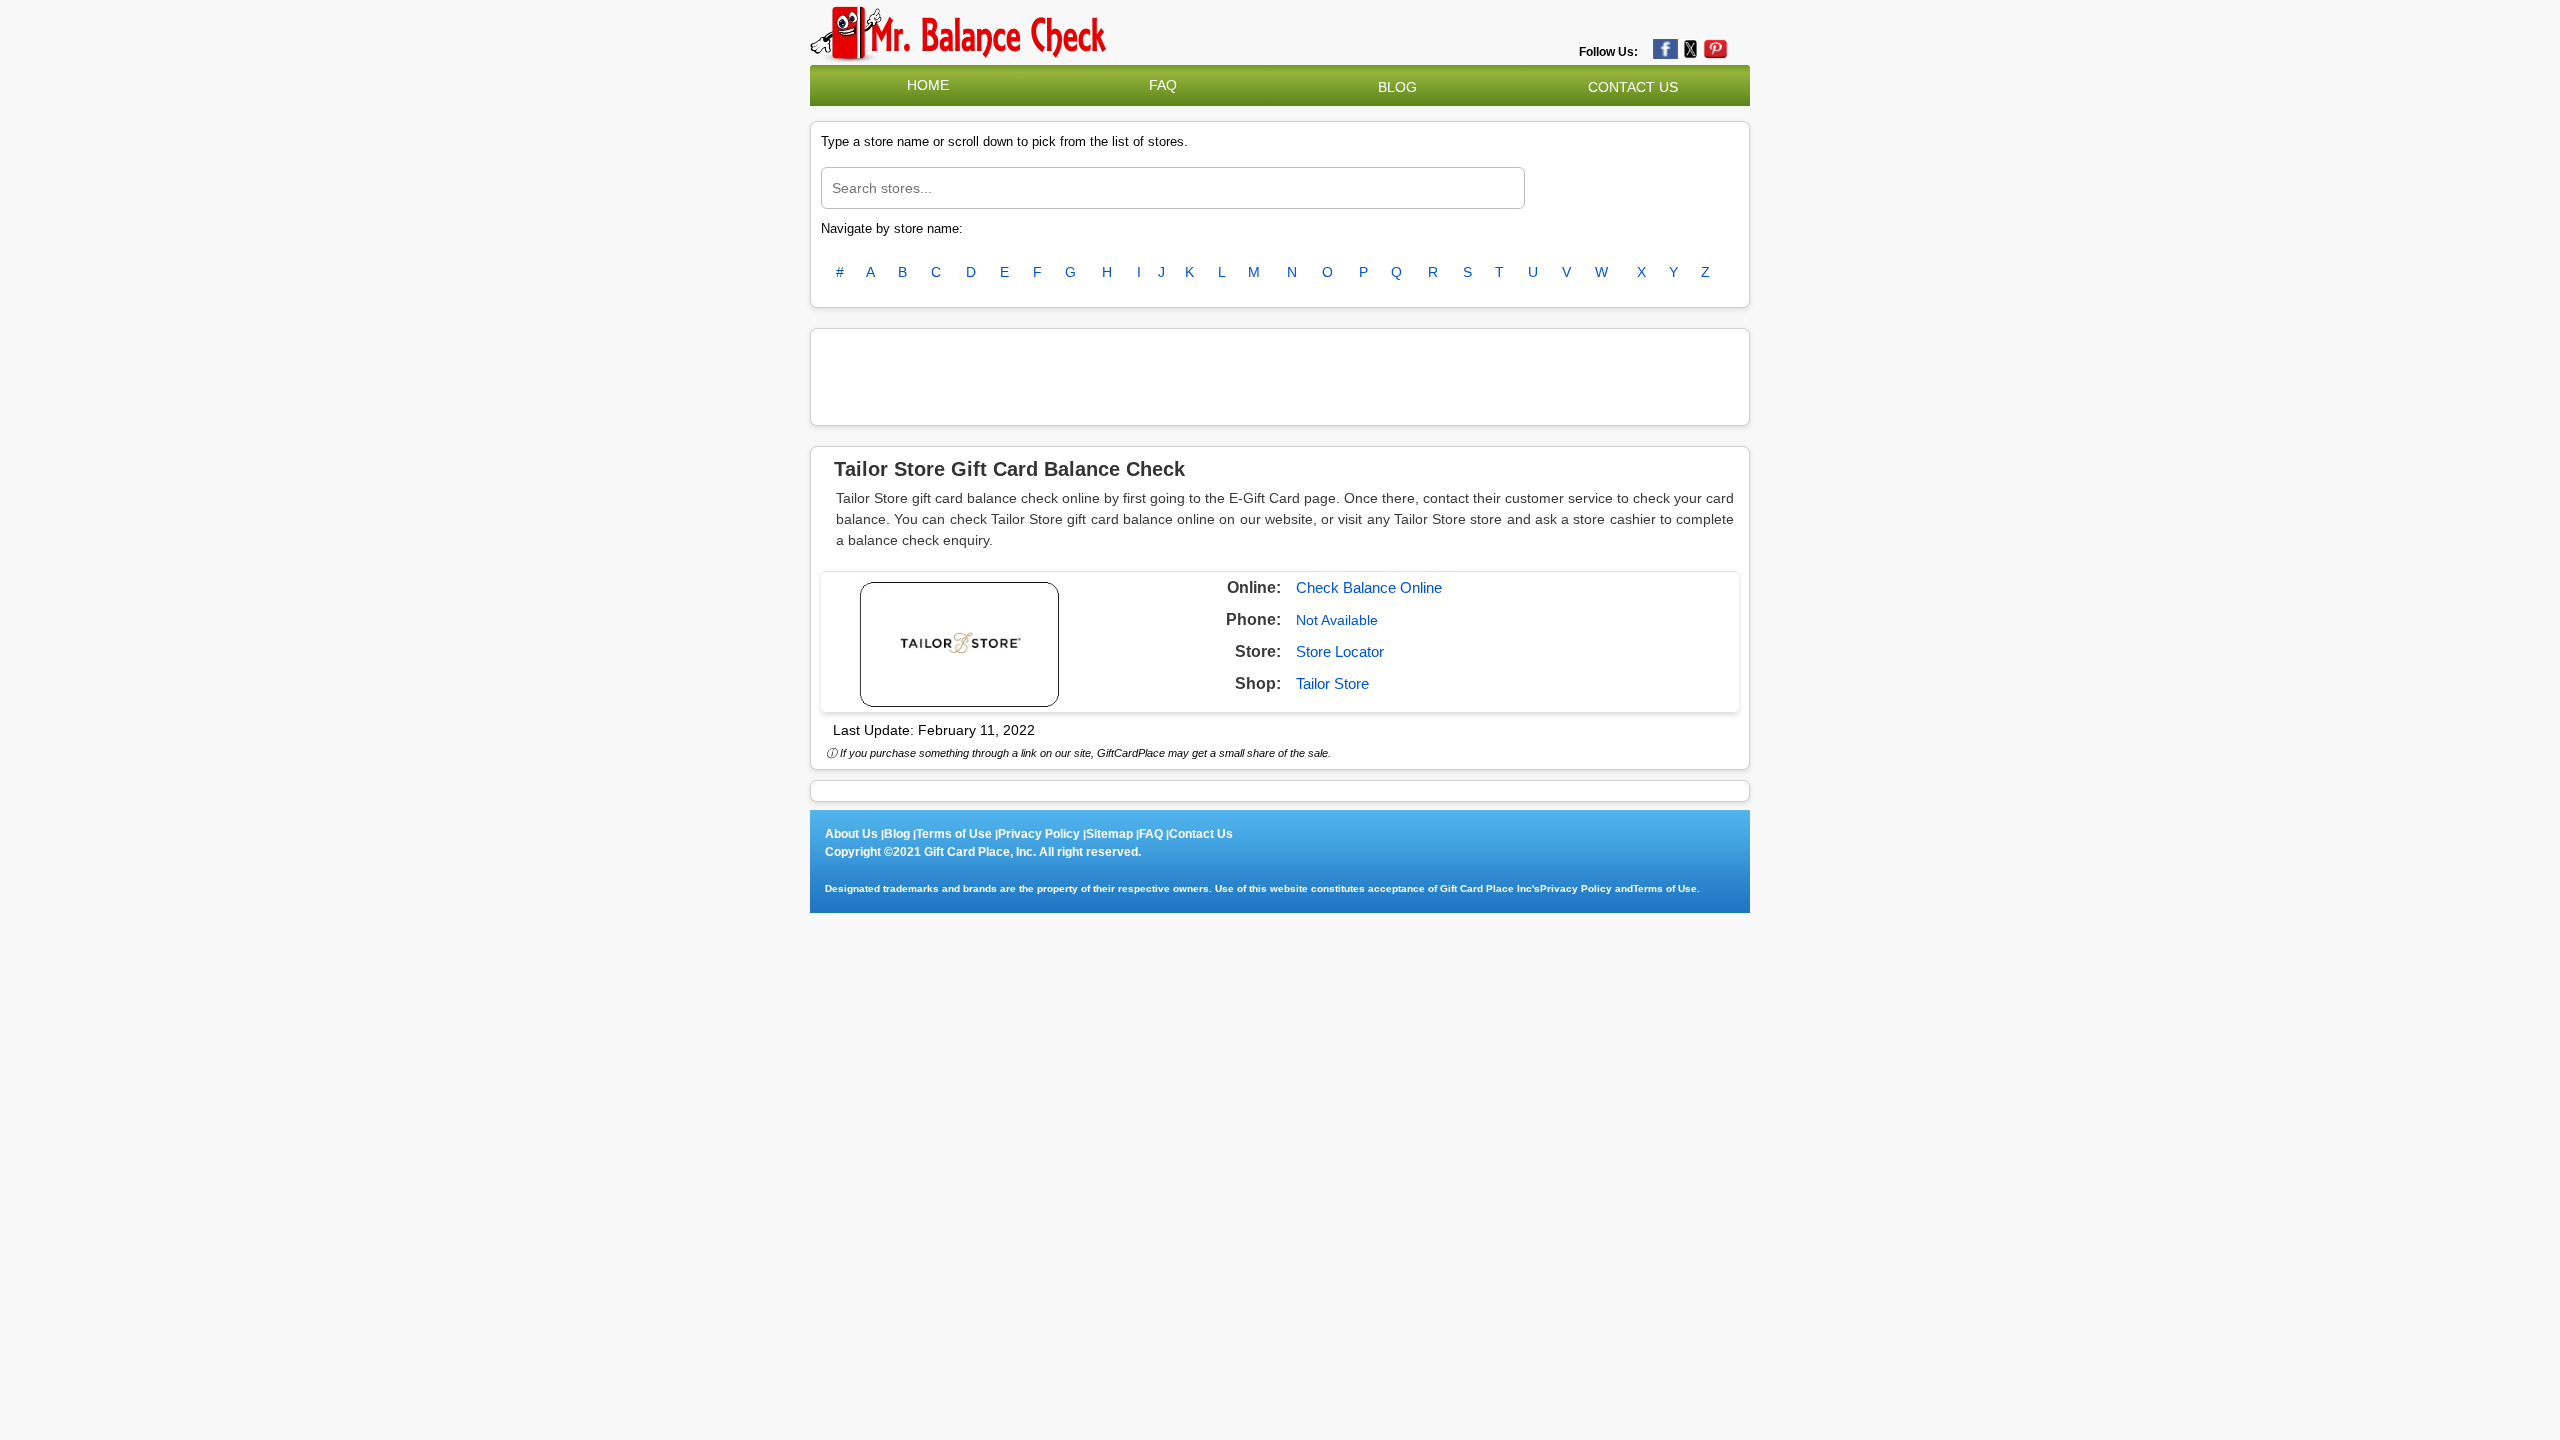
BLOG (1397, 87)
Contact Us (1201, 834)
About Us (851, 834)
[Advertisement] (1280, 374)
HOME (928, 85)
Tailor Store (1332, 683)
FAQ (1163, 85)
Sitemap (1109, 834)
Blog (897, 834)
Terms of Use (954, 834)
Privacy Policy (1039, 834)
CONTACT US (1633, 87)
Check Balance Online (1369, 587)
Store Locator (1340, 651)
